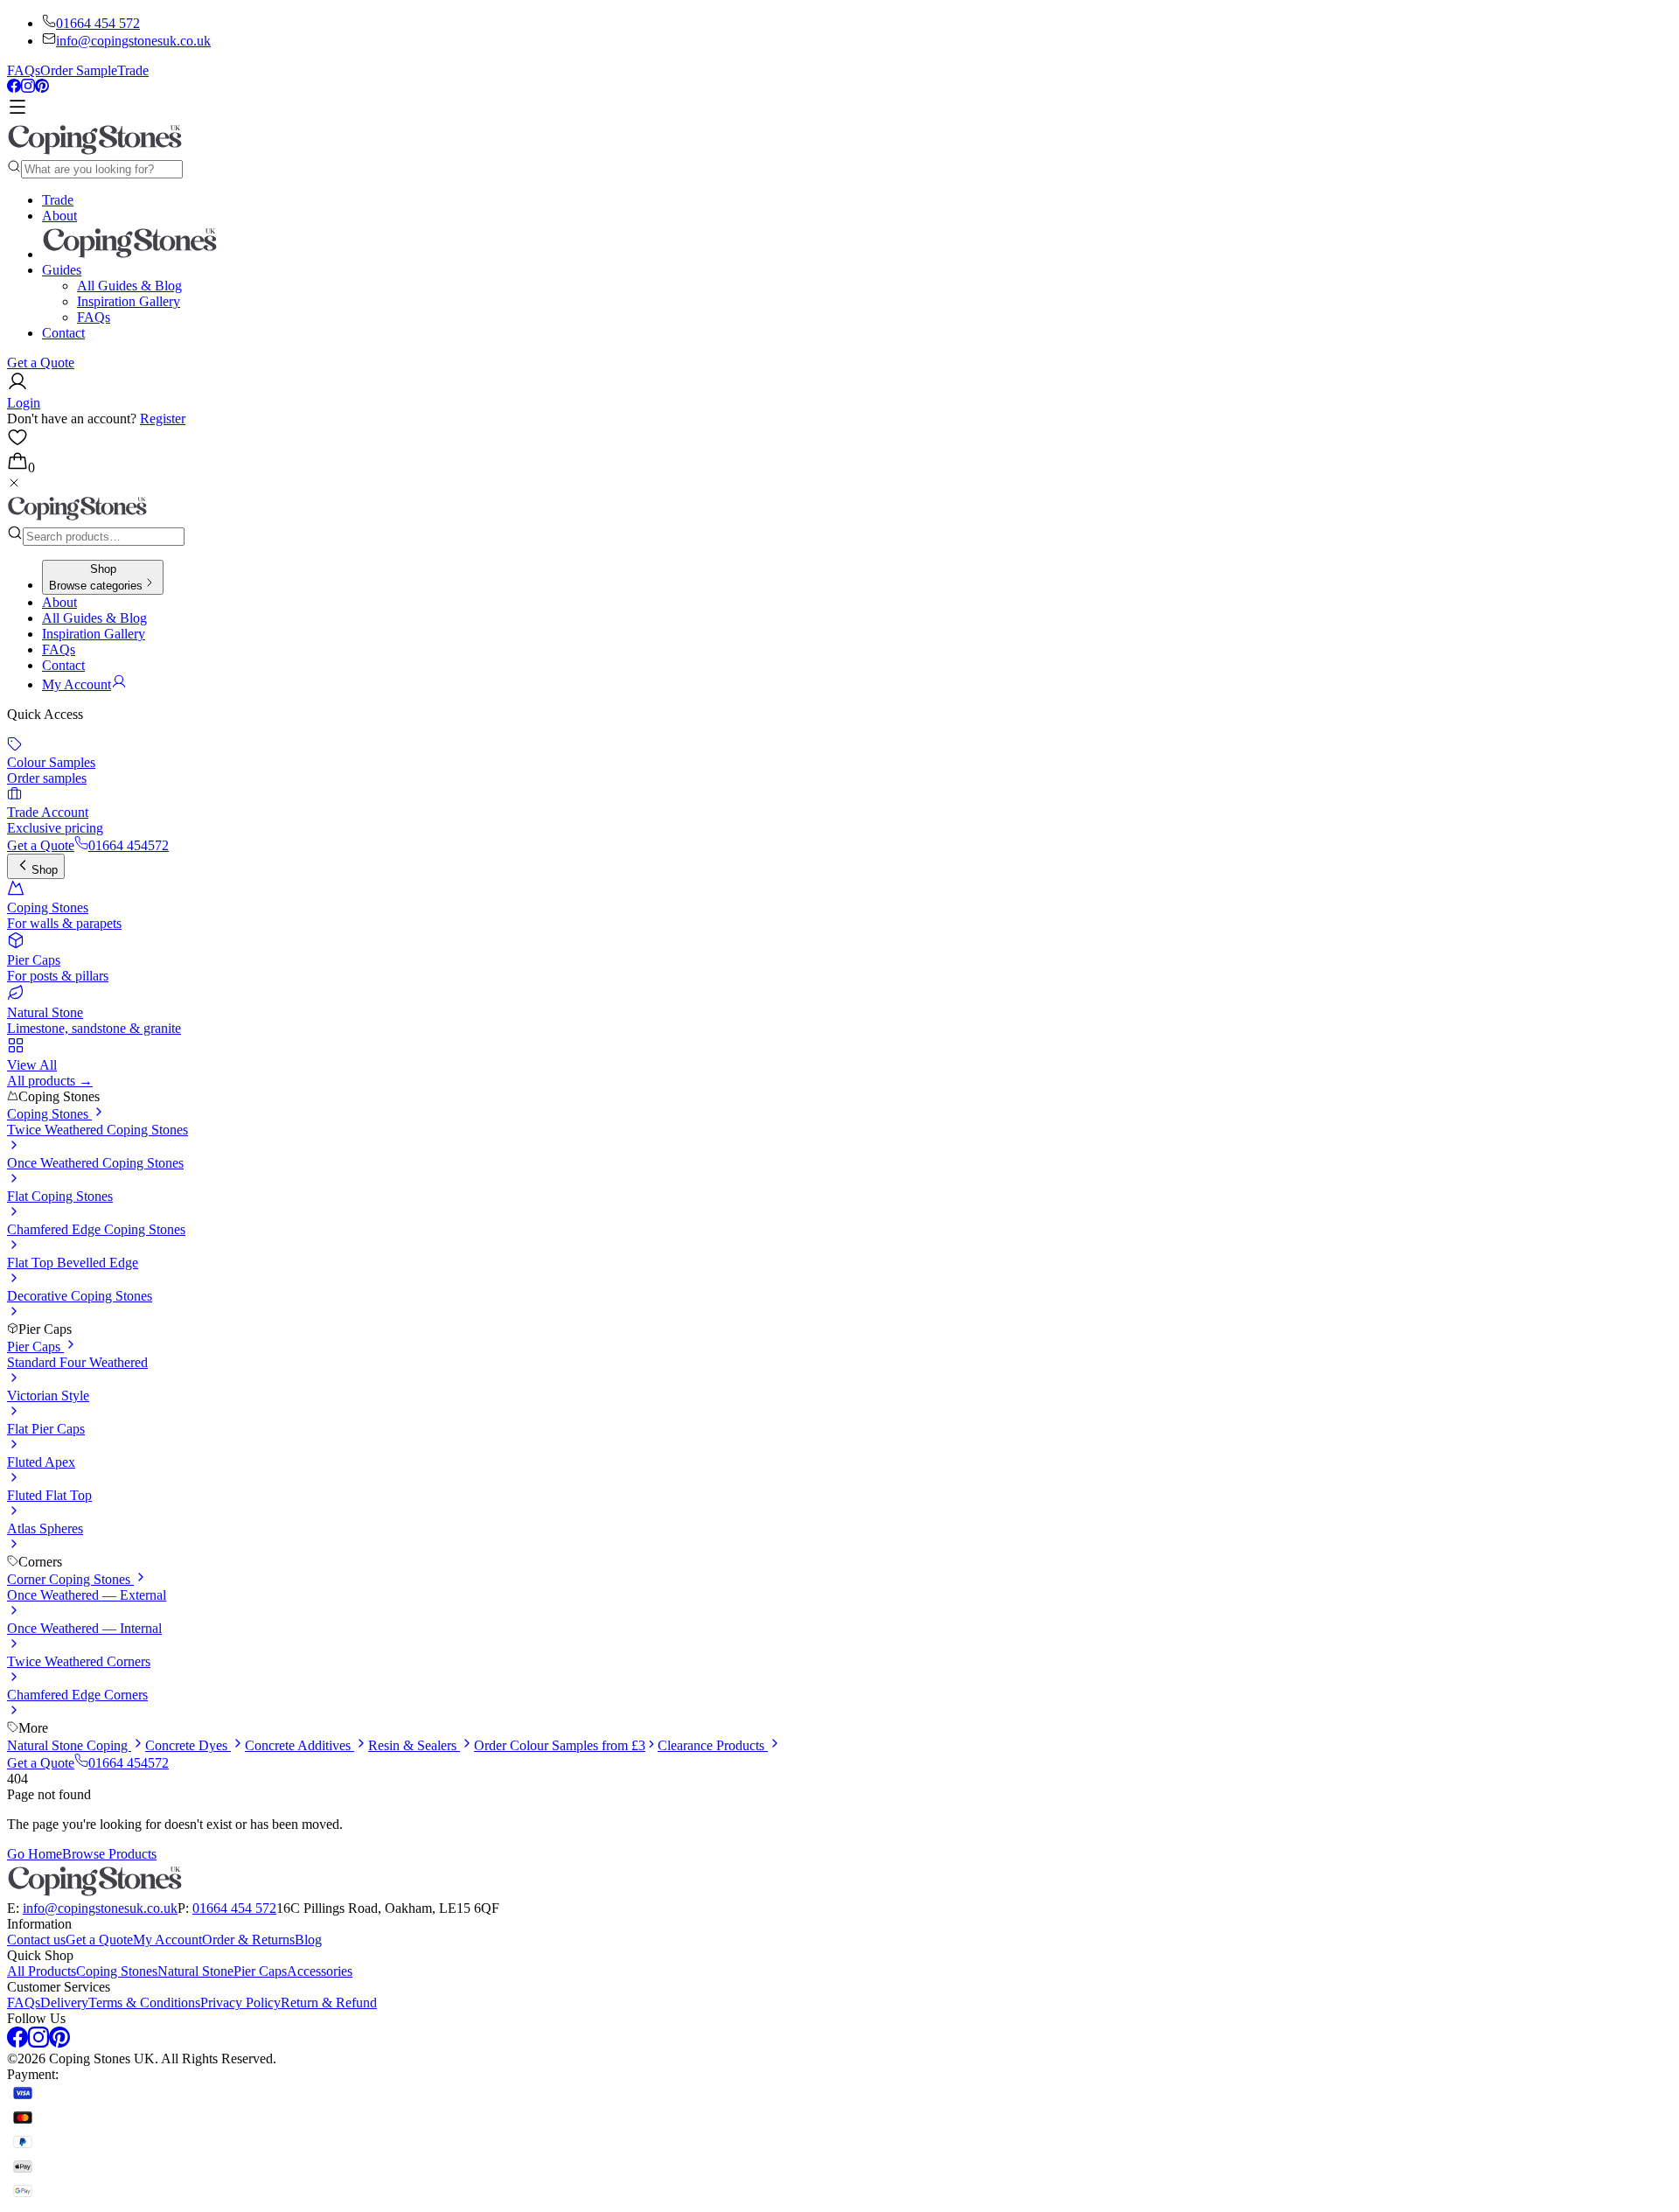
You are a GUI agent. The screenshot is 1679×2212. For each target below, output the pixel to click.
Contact (63, 333)
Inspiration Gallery (129, 301)
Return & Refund (329, 2003)
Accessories (320, 1971)
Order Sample (79, 70)
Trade (133, 70)
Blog (308, 1940)
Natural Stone (195, 1971)
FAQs (24, 70)
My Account (167, 1940)
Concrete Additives (300, 1745)
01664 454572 (129, 845)
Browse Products (109, 1854)
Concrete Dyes (188, 1745)
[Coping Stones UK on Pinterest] (42, 88)
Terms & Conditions (144, 2003)
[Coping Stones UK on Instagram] (28, 88)
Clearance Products (713, 1745)
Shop (45, 870)
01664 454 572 (98, 23)
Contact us (36, 1940)
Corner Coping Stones (70, 1579)
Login (24, 403)
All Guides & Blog (129, 286)
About (59, 216)
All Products (42, 1971)
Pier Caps (35, 1347)
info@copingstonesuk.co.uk (133, 41)
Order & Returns (248, 1940)
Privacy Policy (240, 2003)
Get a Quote (41, 363)
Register (163, 419)
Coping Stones (49, 1114)
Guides (62, 270)
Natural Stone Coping (69, 1745)
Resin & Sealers (414, 1745)
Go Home (35, 1854)
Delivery (64, 2003)
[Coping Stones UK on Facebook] (14, 88)
